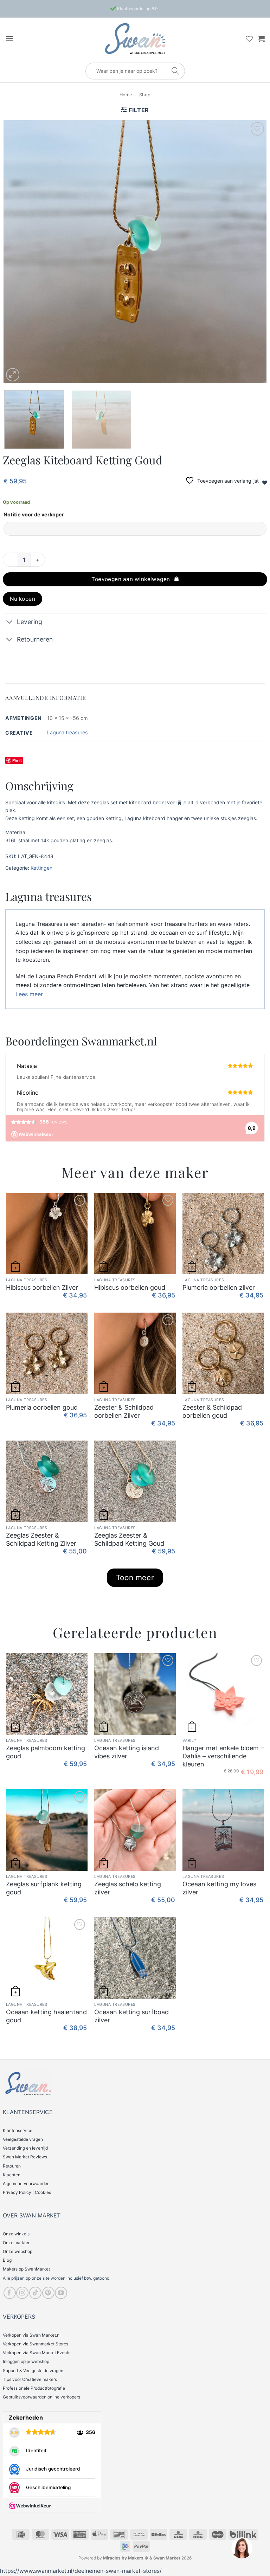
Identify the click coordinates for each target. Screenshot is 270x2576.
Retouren (12, 2166)
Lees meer (29, 994)
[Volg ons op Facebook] (10, 2293)
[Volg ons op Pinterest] (48, 2293)
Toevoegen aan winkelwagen (131, 579)
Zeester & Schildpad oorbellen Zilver (124, 1411)
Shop (145, 95)
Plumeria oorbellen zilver (219, 1287)
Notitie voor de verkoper (34, 514)
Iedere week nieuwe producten (137, 9)
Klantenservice (18, 2130)
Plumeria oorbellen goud (42, 1407)
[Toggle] (10, 623)
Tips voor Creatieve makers (30, 2379)
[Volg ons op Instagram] (22, 2293)
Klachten (12, 2175)
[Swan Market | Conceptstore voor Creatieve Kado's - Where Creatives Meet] (135, 38)
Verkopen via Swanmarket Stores (36, 2344)
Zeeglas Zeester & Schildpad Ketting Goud (129, 1539)
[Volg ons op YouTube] (61, 2293)
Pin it (17, 760)
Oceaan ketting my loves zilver (219, 1888)
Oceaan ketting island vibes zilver (127, 1752)
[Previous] (18, 252)
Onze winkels (16, 2234)
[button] (9, 38)
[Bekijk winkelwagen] (261, 39)
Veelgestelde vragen (23, 2139)
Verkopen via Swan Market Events (37, 2353)
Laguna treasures (67, 732)
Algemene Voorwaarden (26, 2184)
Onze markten (17, 2243)
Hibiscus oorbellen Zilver (42, 1287)
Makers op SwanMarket (26, 2269)
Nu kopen (23, 599)
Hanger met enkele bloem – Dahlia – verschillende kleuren (223, 1756)
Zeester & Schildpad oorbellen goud (212, 1411)
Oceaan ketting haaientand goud (46, 2016)
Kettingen (41, 868)
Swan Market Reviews (25, 2157)
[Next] (252, 252)
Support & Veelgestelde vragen (33, 2371)
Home (126, 95)
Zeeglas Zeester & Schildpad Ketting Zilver (41, 1539)
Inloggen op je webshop (26, 2361)
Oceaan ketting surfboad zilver (131, 2016)
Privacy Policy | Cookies (27, 2192)
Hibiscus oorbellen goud (130, 1287)
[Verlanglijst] (249, 39)
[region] (242, 2548)
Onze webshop (18, 2251)
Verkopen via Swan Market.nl (32, 2335)
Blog (7, 2260)
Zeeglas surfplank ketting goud (44, 1888)
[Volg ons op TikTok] (35, 2293)
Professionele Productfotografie (34, 2388)
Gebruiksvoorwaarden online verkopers (41, 2397)
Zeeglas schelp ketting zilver (128, 1888)
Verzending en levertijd (25, 2148)
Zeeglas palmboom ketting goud (46, 1752)
